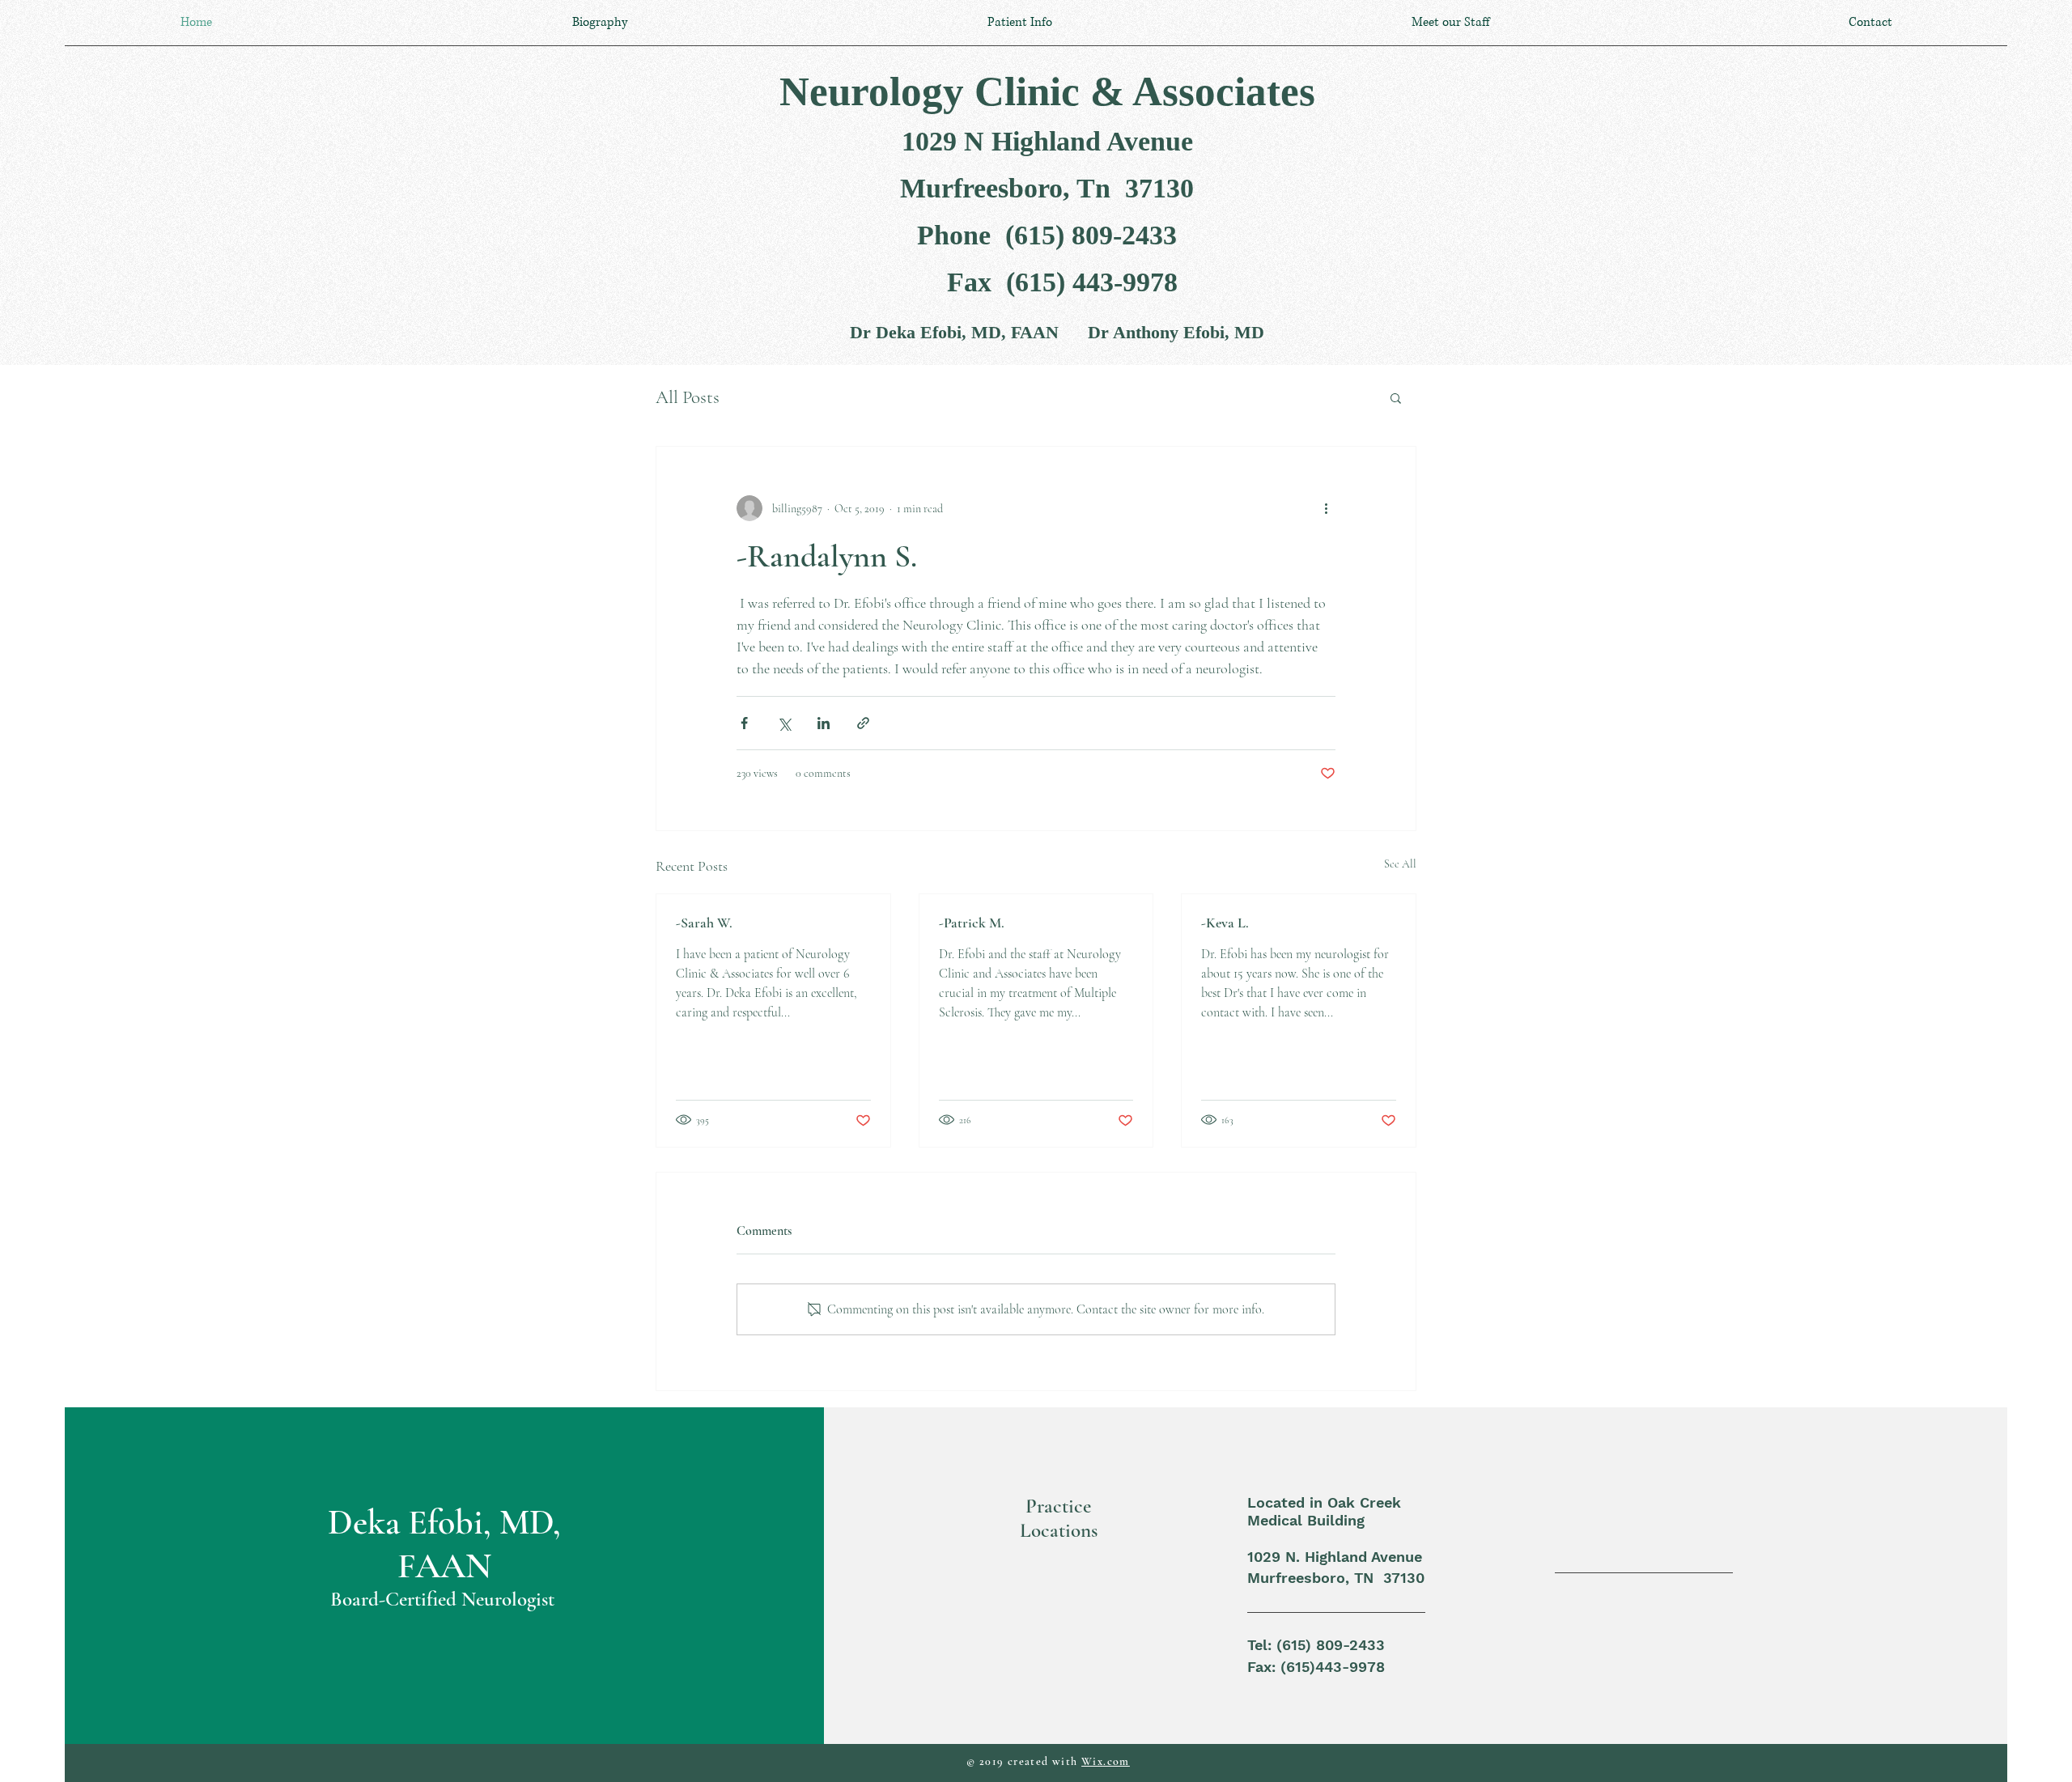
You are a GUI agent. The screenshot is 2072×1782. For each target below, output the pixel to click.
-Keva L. (1225, 923)
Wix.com (1106, 1761)
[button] (1396, 397)
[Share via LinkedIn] (824, 723)
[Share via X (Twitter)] (784, 723)
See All (1400, 864)
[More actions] (1326, 508)
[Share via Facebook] (744, 723)
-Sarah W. (704, 923)
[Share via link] (863, 723)
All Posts (688, 397)
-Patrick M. (972, 923)
